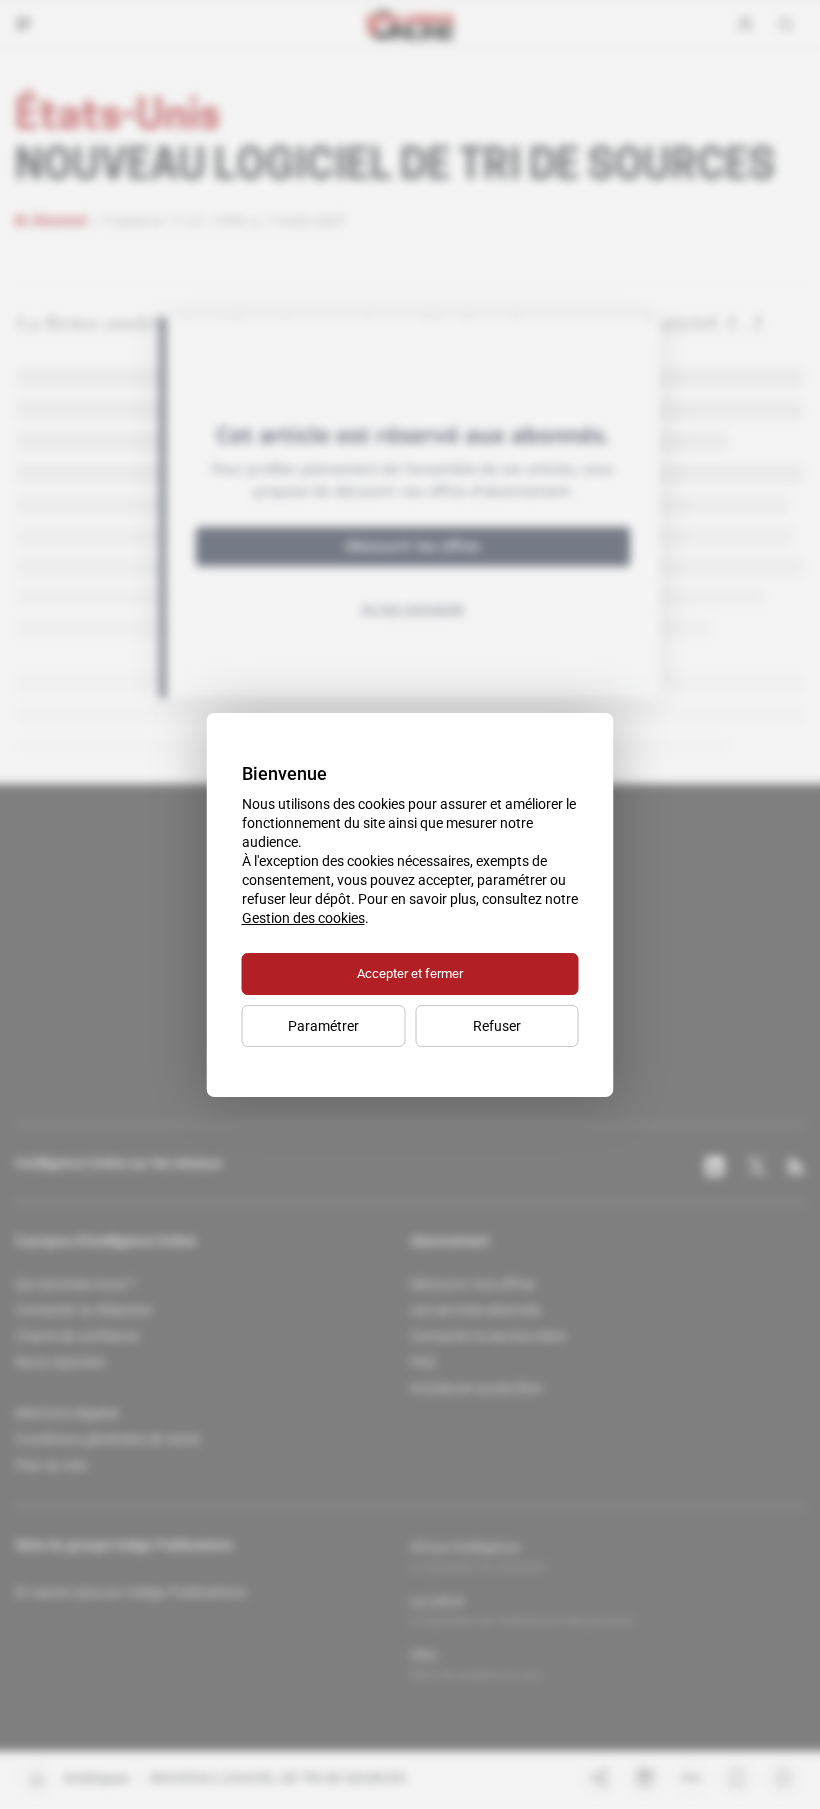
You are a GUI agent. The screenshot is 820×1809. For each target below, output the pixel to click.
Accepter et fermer (410, 973)
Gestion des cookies (303, 918)
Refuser (497, 1026)
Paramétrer (323, 1026)
